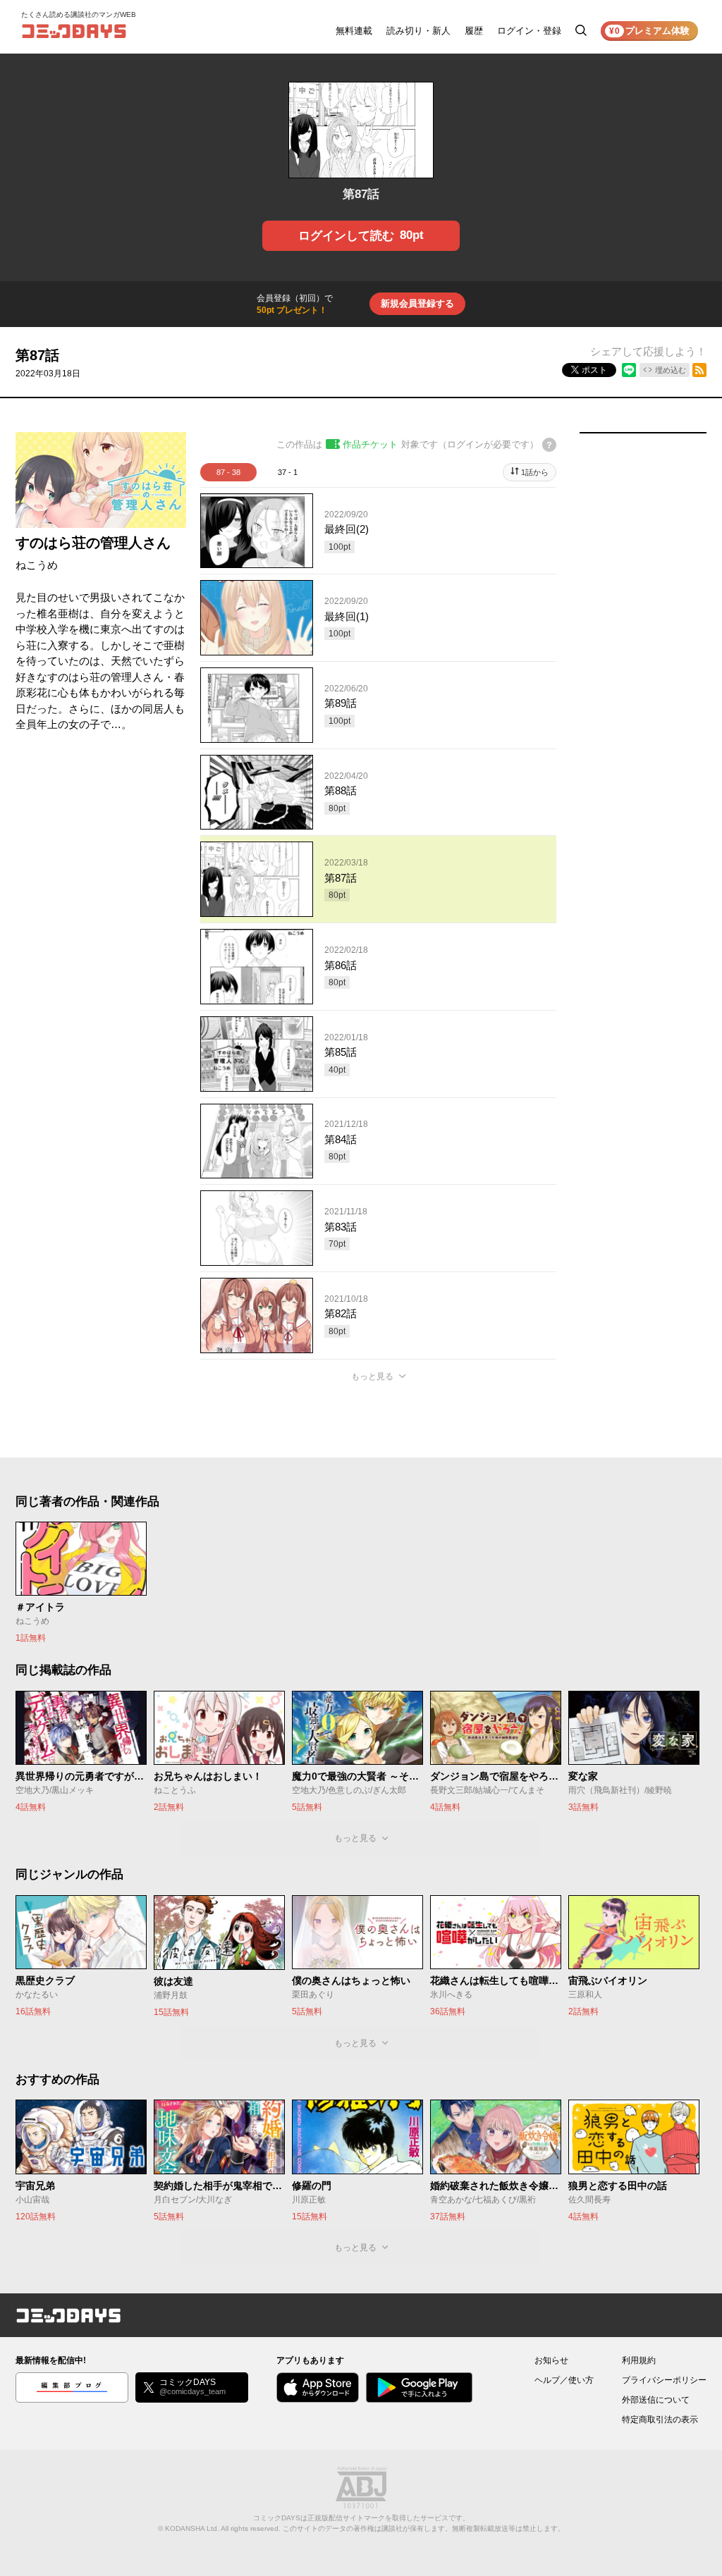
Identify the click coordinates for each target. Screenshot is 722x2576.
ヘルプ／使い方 (564, 2380)
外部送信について (656, 2400)
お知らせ (551, 2360)
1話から (535, 472)
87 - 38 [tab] (228, 472)
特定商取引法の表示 (660, 2420)
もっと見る (372, 1376)
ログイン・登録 (529, 31)
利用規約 (639, 2360)
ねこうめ (37, 565)
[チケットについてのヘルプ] (549, 445)
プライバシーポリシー (664, 2380)
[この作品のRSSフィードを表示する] (699, 370)
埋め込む (671, 370)
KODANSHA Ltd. (192, 2528)
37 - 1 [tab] (288, 472)
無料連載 (354, 31)
